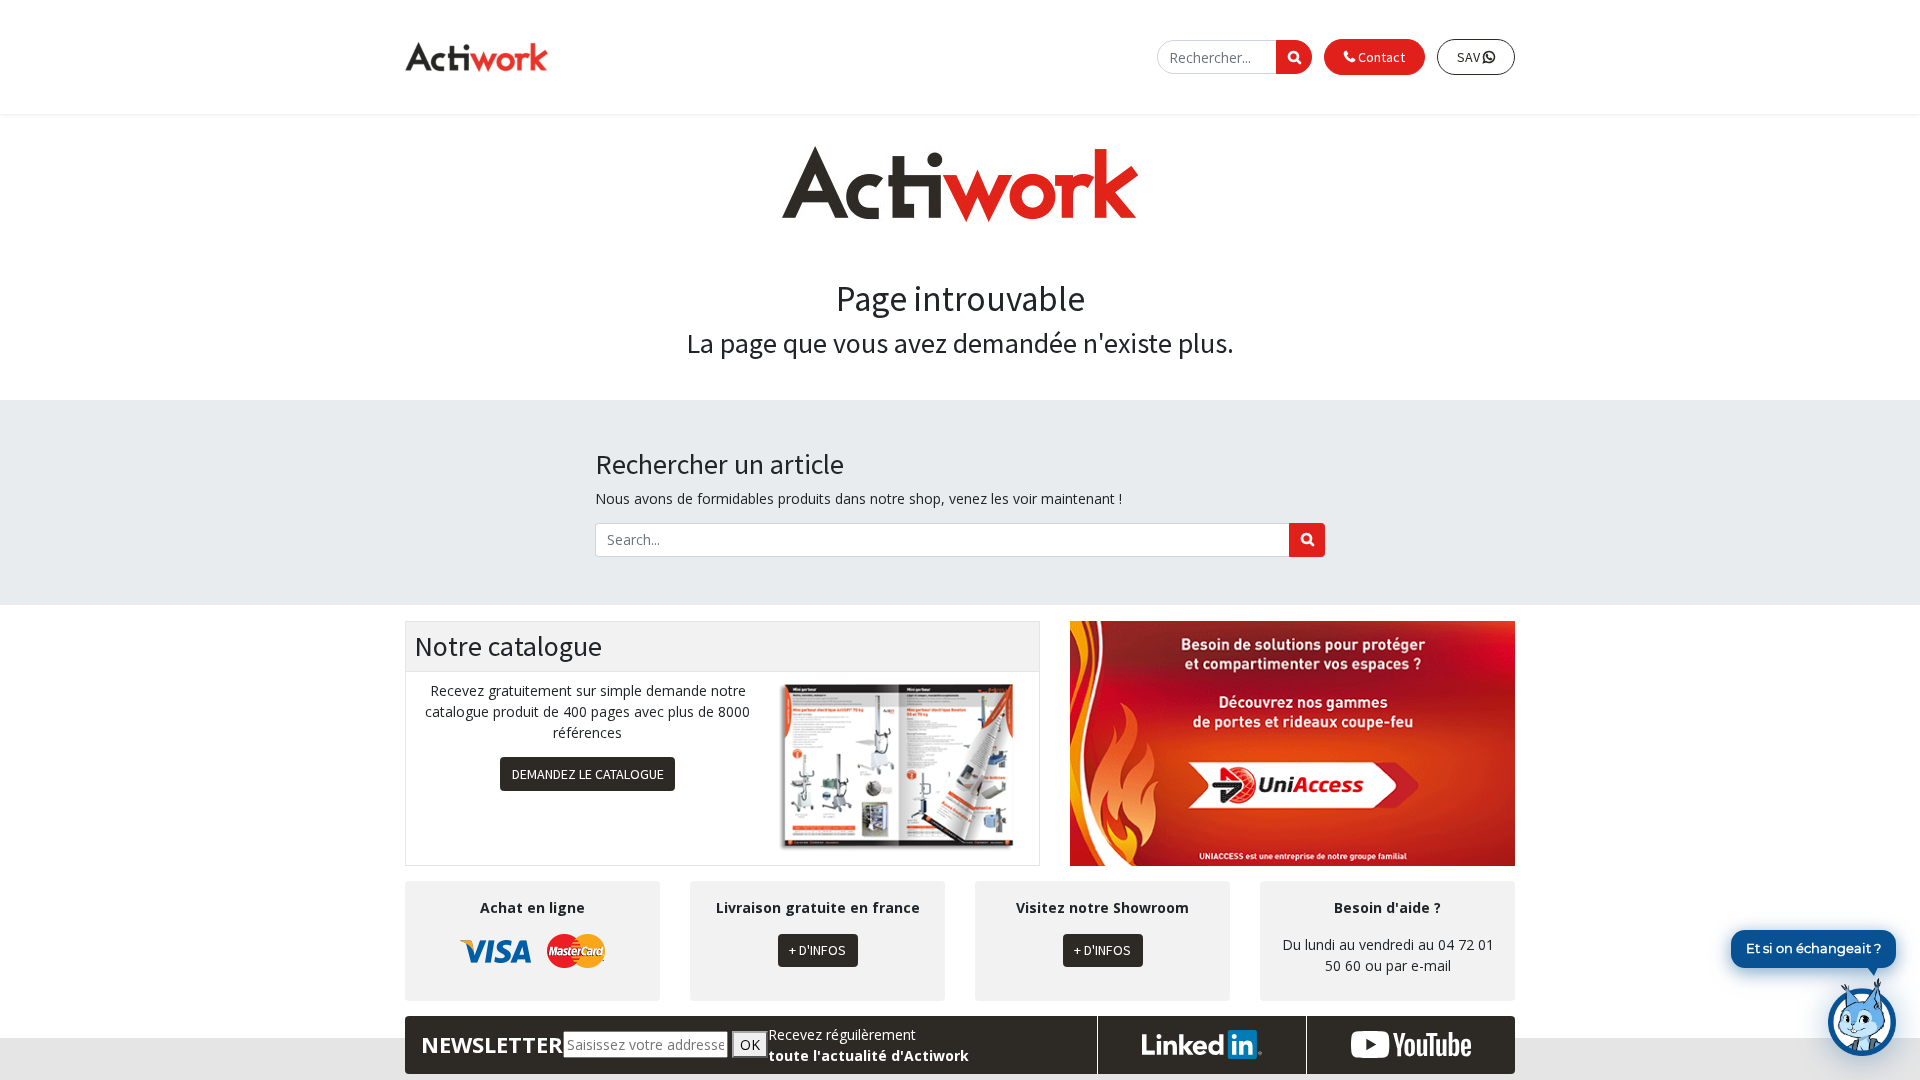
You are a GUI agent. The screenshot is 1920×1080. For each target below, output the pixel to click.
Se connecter (1103, 56)
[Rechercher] (1307, 540)
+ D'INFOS (817, 950)
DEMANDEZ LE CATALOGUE (588, 774)
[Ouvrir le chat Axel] (1862, 1017)
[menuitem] (763, 57)
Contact (1380, 57)
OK (750, 1044)
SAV (1470, 57)
